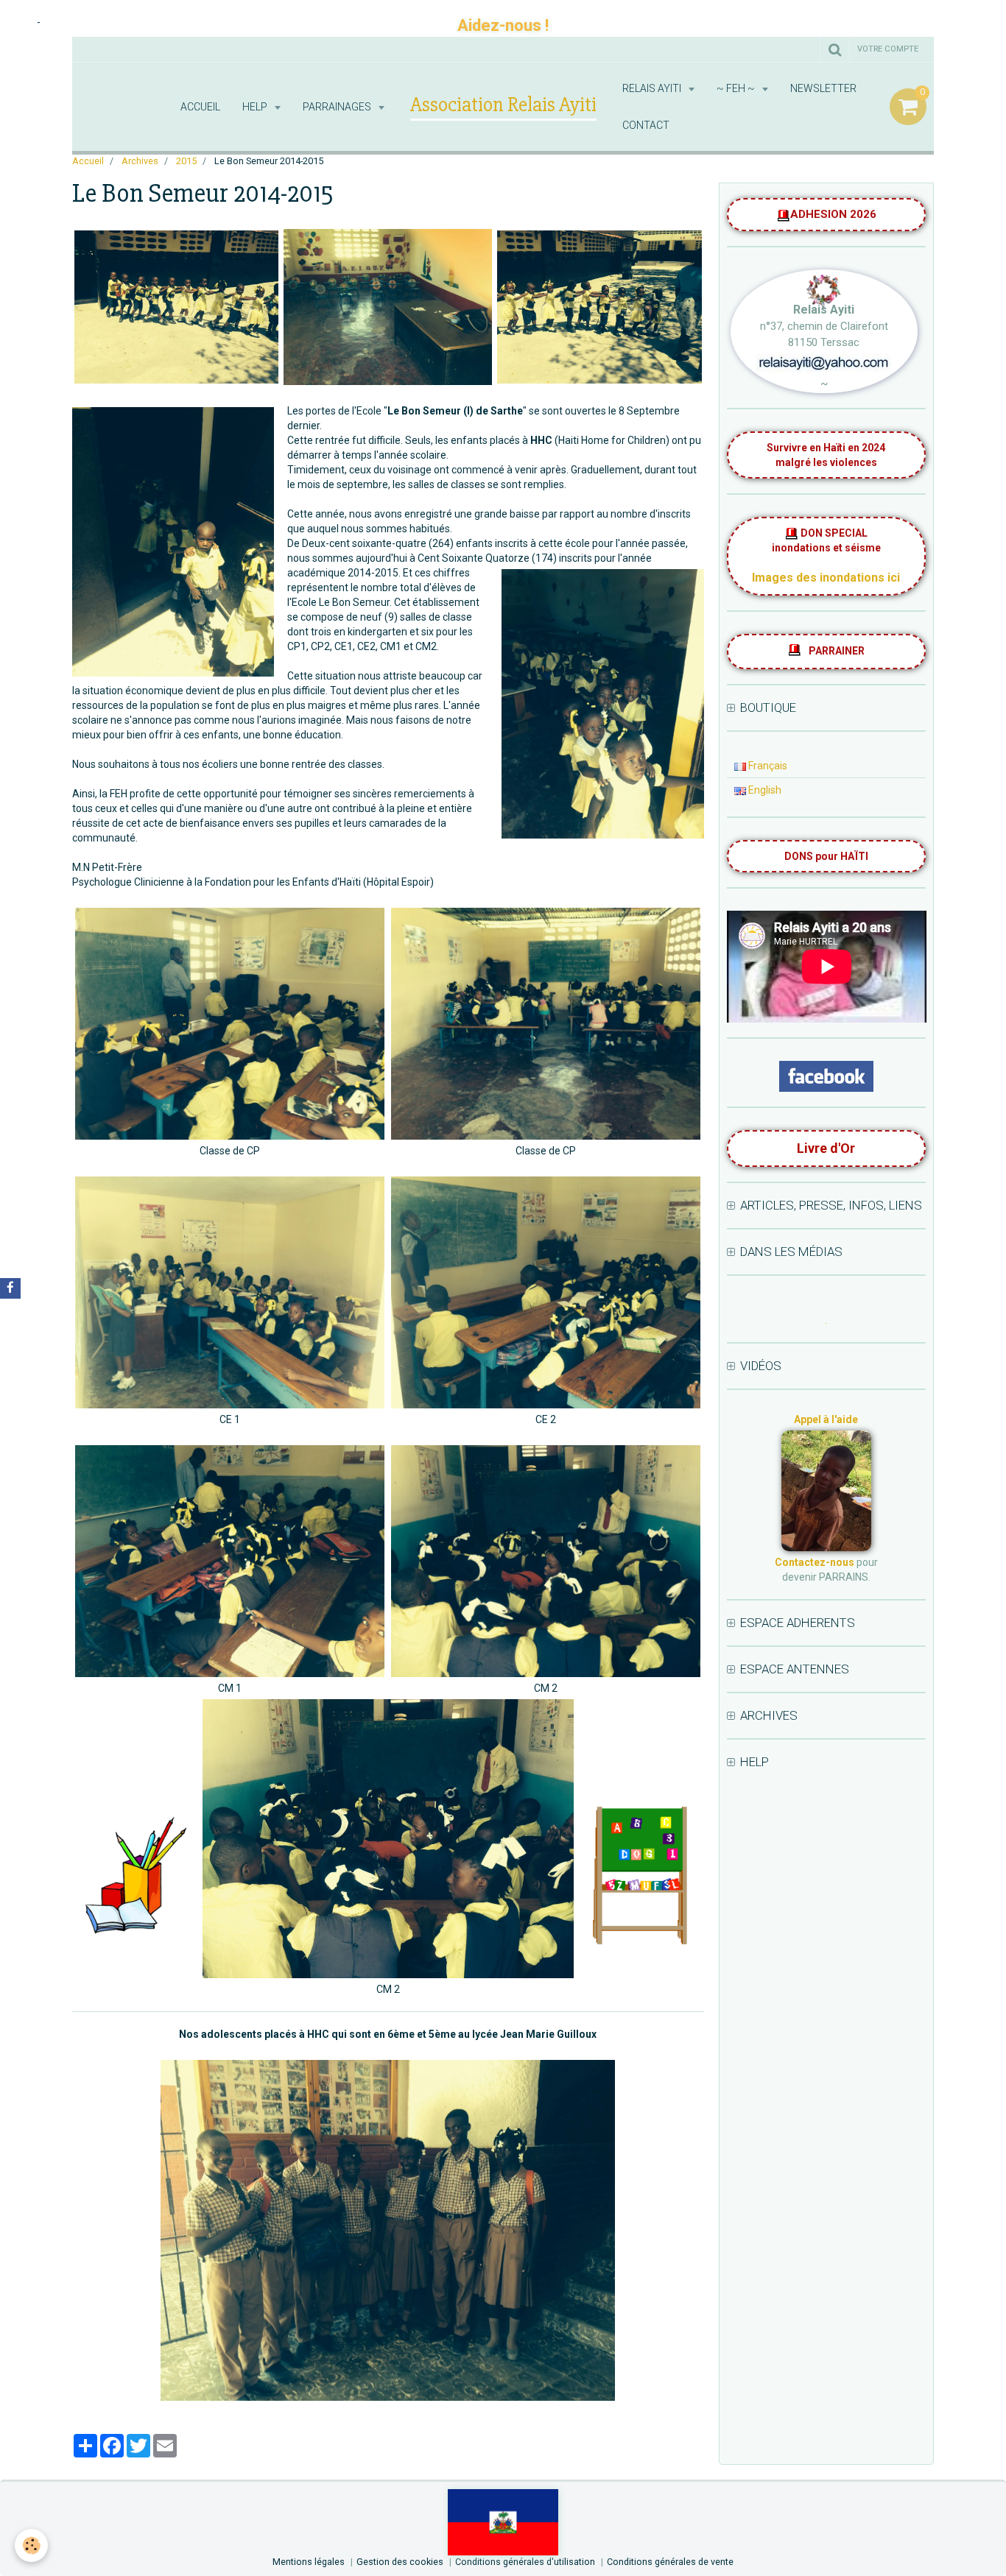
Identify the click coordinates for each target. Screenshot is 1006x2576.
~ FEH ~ (737, 88)
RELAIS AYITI (653, 88)
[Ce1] (230, 1292)
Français (767, 766)
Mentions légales (309, 2562)
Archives (140, 161)
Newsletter (823, 88)
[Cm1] (230, 1561)
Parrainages (338, 107)
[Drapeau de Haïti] (503, 2522)
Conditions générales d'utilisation (525, 2562)
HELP (256, 107)
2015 (186, 161)
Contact (646, 125)
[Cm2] (546, 1561)
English (764, 790)
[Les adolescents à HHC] (388, 2230)
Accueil (200, 107)
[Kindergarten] (176, 307)
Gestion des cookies (400, 2562)
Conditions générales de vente (670, 2562)
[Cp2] (230, 1024)
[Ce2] (546, 1292)
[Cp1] (546, 1024)
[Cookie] (31, 2545)
